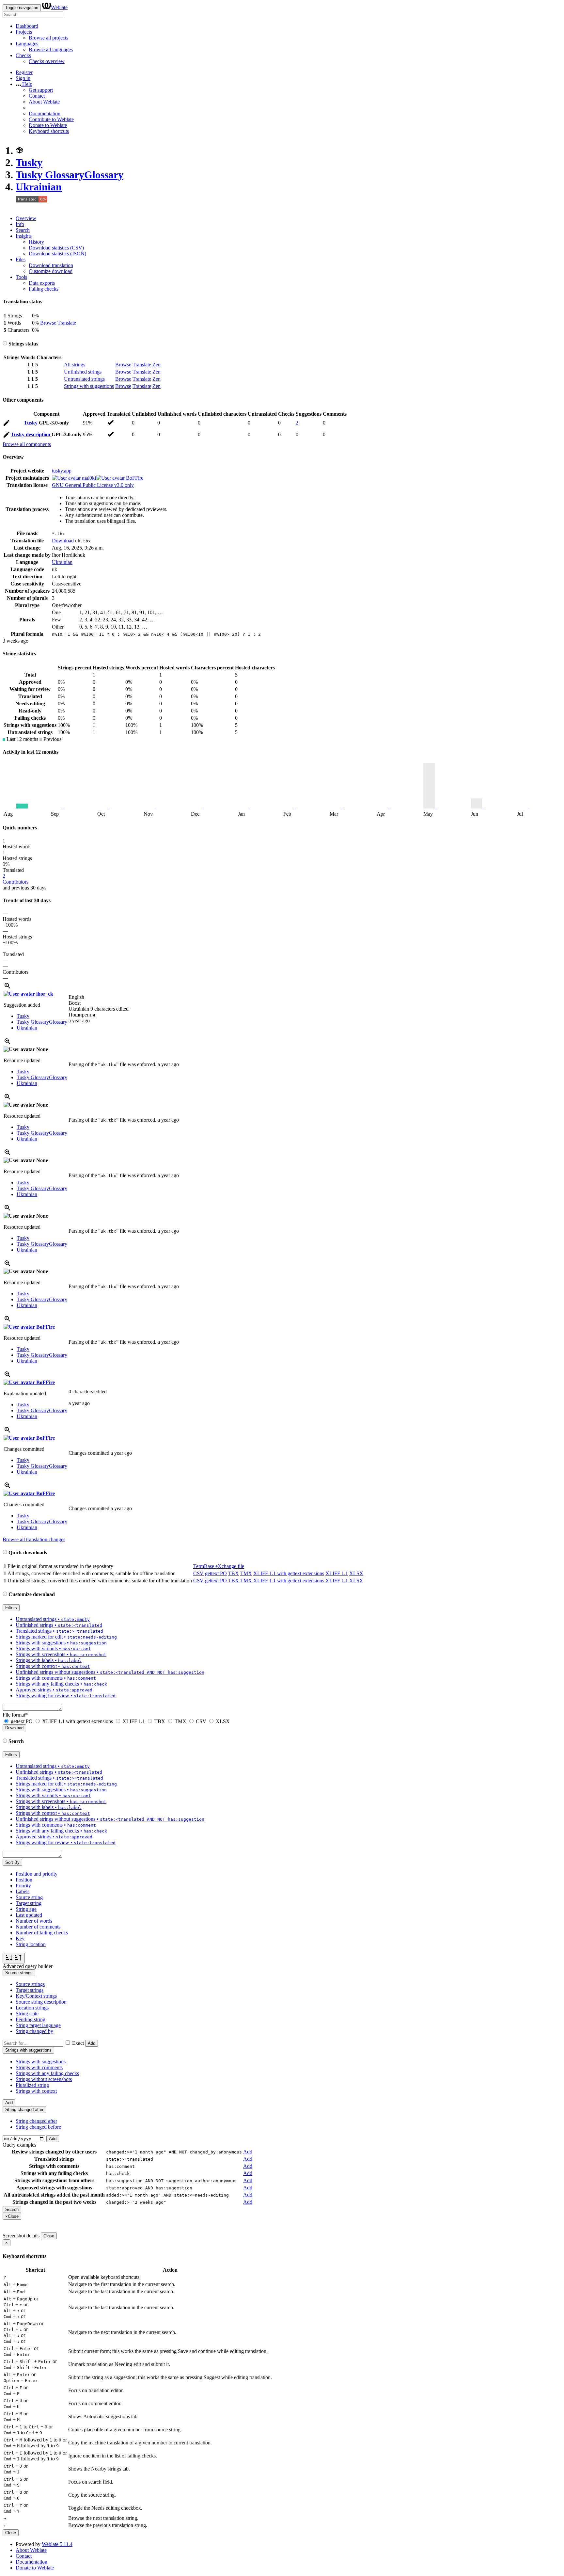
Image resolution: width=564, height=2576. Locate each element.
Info (20, 224)
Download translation (51, 265)
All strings (75, 365)
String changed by (34, 2031)
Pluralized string (32, 2085)
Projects (24, 32)
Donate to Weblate (48, 125)
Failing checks (44, 289)
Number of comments (38, 1927)
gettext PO (216, 1573)
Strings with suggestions (89, 386)
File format (15, 1715)
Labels (23, 1891)
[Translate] (7, 424)
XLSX (356, 1573)
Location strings (32, 2008)
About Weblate (44, 102)
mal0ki (88, 478)
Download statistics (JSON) (57, 254)
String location (31, 1944)
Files (21, 259)
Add (92, 2043)
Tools (21, 277)
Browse (48, 323)
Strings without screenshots (44, 2079)
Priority (23, 1886)
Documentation (45, 113)
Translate (67, 323)
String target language (38, 2025)
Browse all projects (48, 38)
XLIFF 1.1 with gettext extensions (289, 1573)
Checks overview (47, 61)
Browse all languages (51, 49)
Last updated (29, 1915)
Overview (26, 218)
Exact (78, 2043)
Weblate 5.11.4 (57, 2544)
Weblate (59, 7)
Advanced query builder (28, 1966)
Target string (29, 1903)
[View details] (8, 988)
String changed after (36, 2121)
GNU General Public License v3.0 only (93, 485)
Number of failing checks (42, 1933)
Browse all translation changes (34, 1539)
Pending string (31, 2019)
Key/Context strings (36, 1996)
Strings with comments (39, 2067)
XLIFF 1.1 (337, 1573)
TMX (246, 1573)
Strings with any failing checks (47, 2073)
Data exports (42, 283)
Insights (24, 236)
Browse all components (27, 444)
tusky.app (62, 471)
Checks (23, 55)
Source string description (41, 2002)
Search (23, 230)
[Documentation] (5, 344)
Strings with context (36, 2091)
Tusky (29, 163)
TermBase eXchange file (219, 1566)
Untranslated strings (84, 379)
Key (20, 1938)
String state (27, 2014)
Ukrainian (39, 187)
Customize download (51, 271)
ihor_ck (44, 994)
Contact (37, 96)
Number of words (34, 1921)
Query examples (19, 2145)
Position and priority (37, 1874)
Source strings (30, 1984)
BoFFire (134, 478)
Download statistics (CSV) (56, 248)
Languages (27, 44)
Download (63, 541)
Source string (29, 1897)
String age (26, 1909)
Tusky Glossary (70, 175)
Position (24, 1880)
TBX (234, 1573)
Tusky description (31, 434)
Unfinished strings (83, 372)
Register (24, 72)
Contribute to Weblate (51, 119)
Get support (41, 90)
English (76, 997)
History (36, 242)
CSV (198, 1573)
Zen (157, 365)
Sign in (23, 78)
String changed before (38, 2127)
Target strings (30, 1990)
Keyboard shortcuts (49, 131)
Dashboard (27, 26)
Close (49, 2236)
